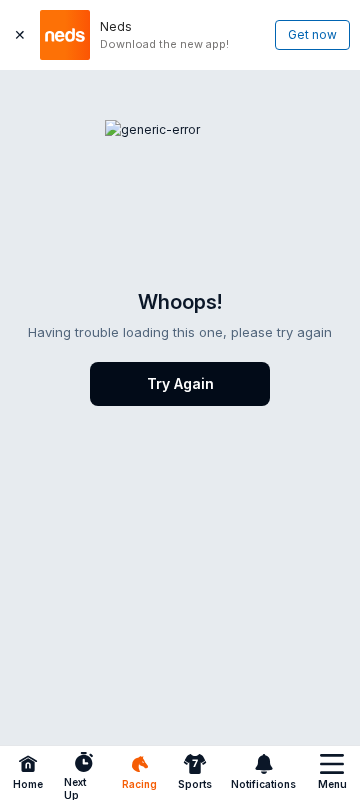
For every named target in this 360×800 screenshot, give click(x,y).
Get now (312, 34)
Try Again (180, 383)
